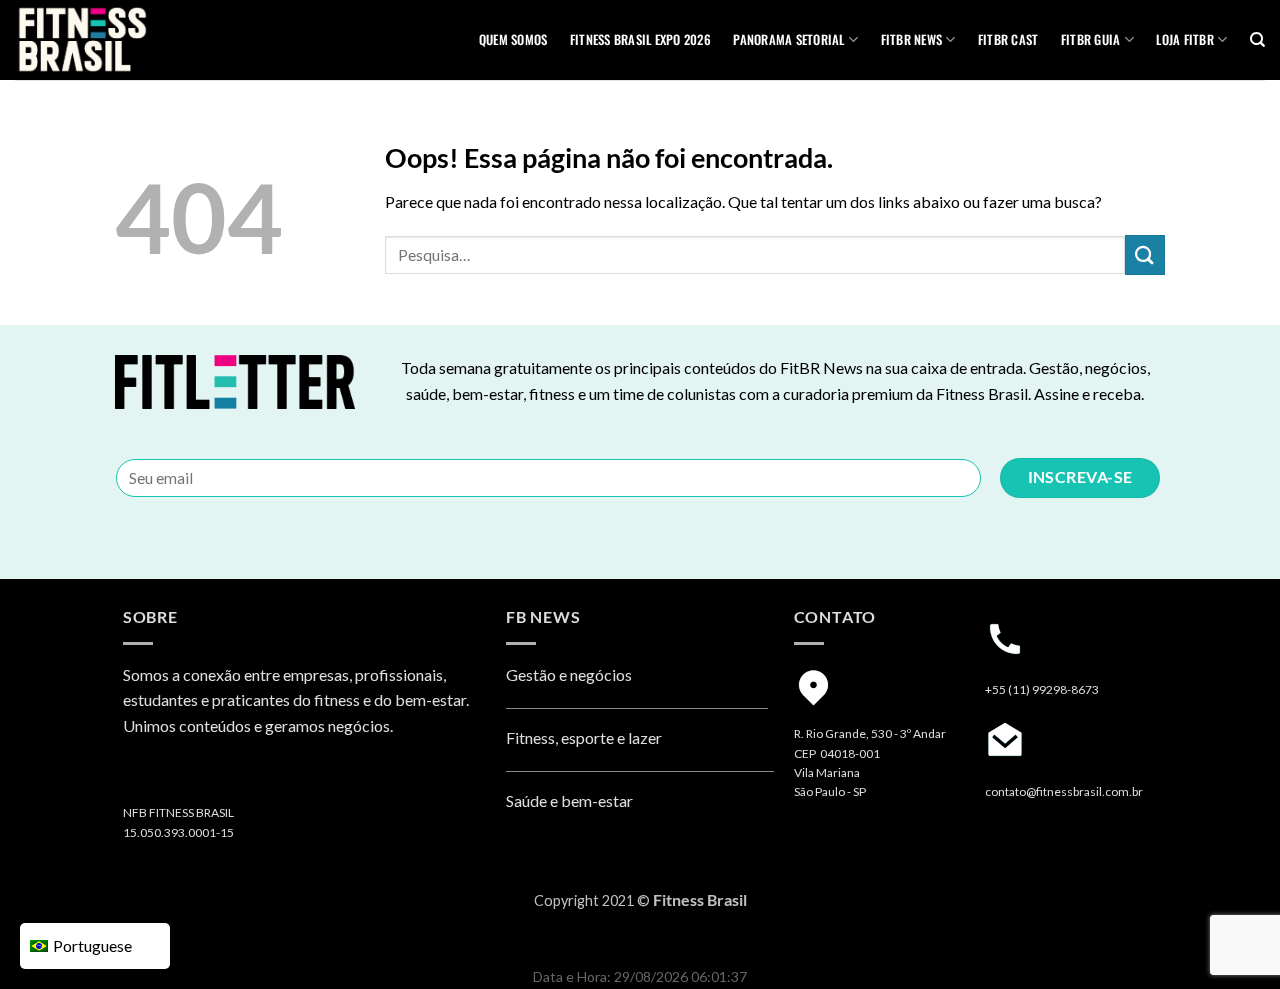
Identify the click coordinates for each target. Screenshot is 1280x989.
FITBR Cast (1008, 39)
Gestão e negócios (569, 674)
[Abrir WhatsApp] (1230, 938)
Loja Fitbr (1185, 39)
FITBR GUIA (1091, 39)
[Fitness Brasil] (115, 40)
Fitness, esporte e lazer (584, 737)
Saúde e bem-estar (569, 800)
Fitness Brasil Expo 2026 (640, 39)
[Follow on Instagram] (141, 777)
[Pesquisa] (1257, 40)
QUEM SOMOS (513, 39)
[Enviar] (1145, 254)
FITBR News (912, 39)
